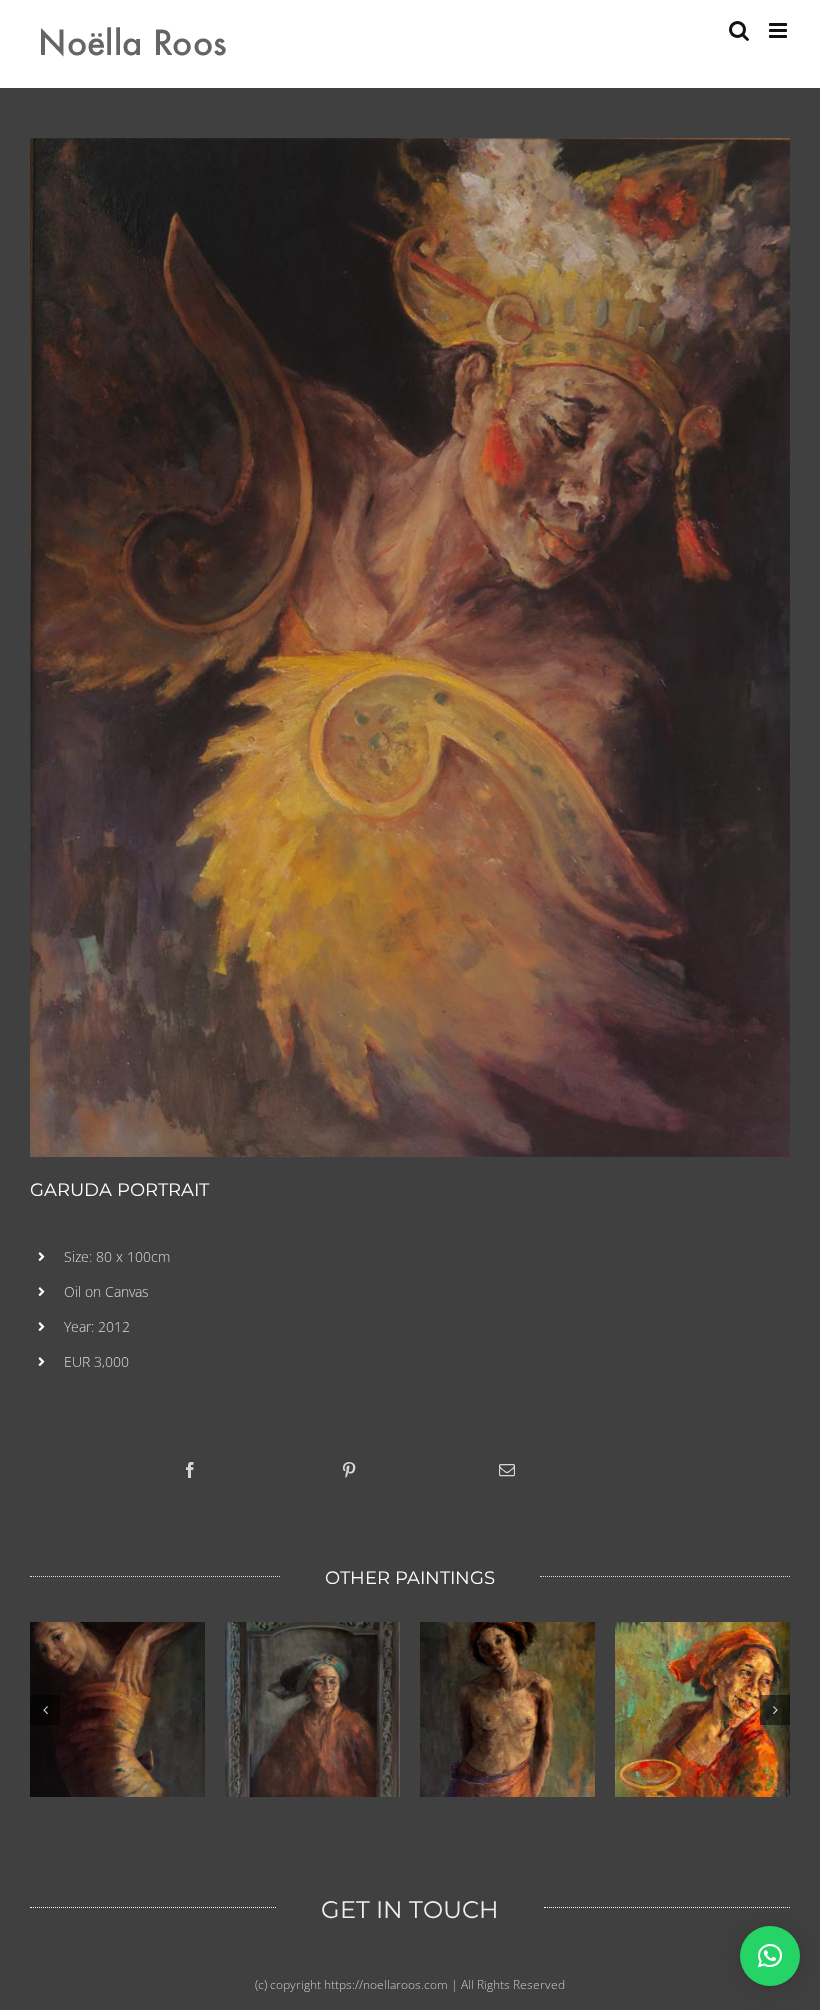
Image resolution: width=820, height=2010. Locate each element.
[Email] (507, 1470)
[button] (770, 1956)
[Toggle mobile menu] (779, 30)
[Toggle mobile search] (739, 30)
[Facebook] (190, 1470)
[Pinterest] (349, 1470)
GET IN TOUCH (410, 1909)
